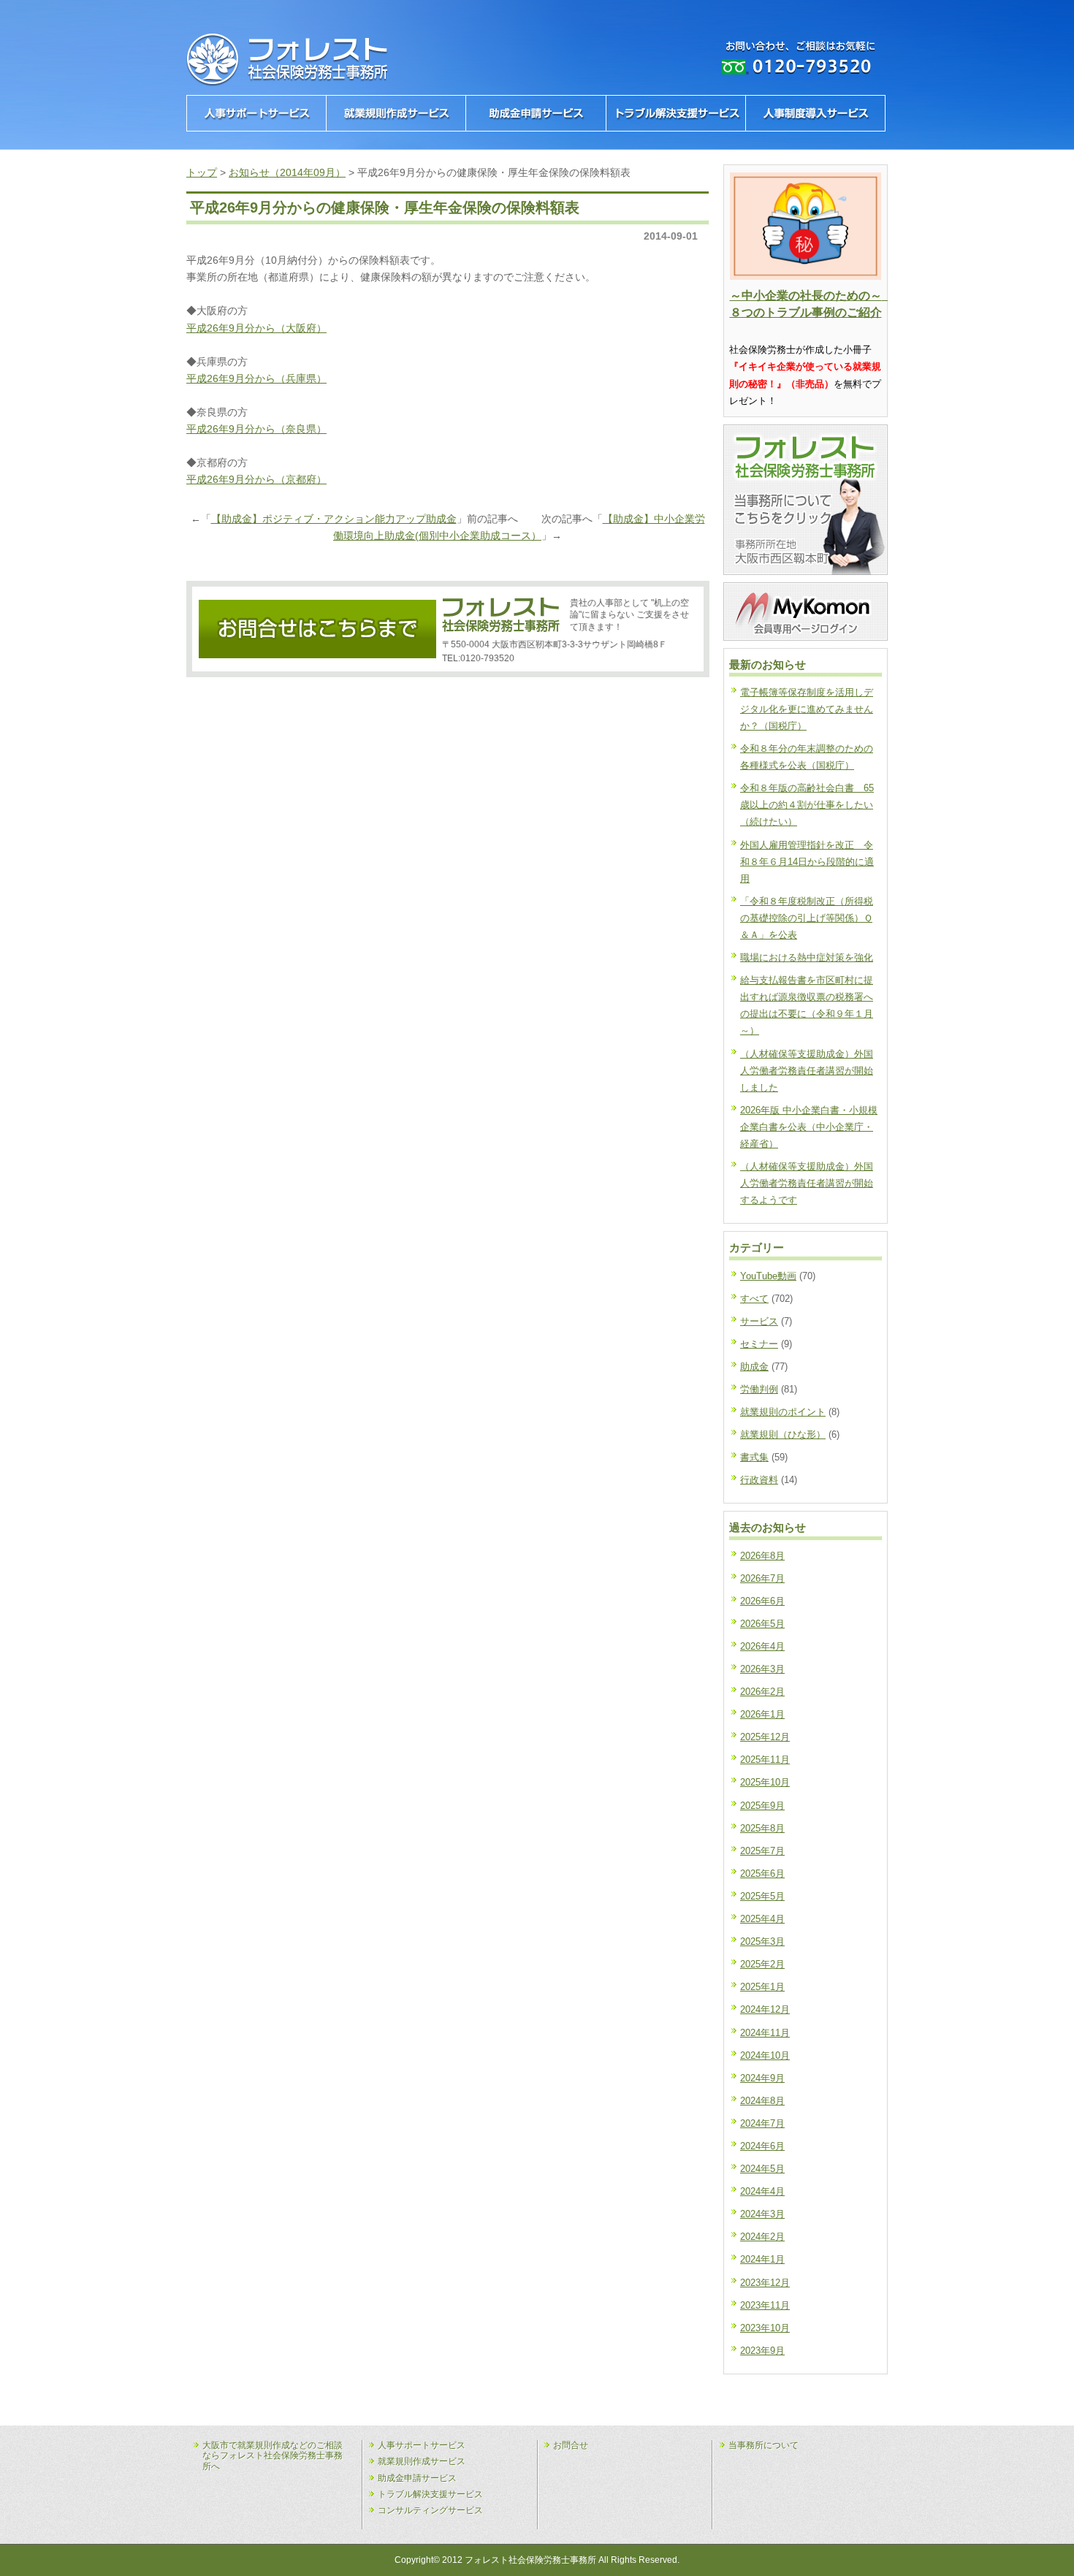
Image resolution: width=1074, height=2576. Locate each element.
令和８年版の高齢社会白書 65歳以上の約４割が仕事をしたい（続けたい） (807, 805)
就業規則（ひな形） (783, 1434)
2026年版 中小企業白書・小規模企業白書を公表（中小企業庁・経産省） (809, 1127)
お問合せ (571, 2445)
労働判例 (759, 1389)
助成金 (754, 1367)
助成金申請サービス (417, 2478)
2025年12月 (765, 1737)
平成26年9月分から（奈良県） (256, 429)
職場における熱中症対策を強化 (807, 957)
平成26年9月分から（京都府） (256, 479)
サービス (759, 1321)
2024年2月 (762, 2237)
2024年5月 (762, 2169)
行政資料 (759, 1480)
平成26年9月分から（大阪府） (256, 328)
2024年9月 (762, 2078)
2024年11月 (765, 2033)
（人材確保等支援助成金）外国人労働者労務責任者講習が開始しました (807, 1071)
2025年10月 (765, 1782)
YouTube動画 (768, 1276)
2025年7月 (762, 1851)
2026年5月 (762, 1624)
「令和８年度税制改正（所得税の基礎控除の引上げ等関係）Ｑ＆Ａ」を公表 (807, 918)
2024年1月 (762, 2259)
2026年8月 (762, 1556)
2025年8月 (762, 1828)
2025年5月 (762, 1896)
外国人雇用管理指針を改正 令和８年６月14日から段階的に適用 (807, 862)
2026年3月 (762, 1669)
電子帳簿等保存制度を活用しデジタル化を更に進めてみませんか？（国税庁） (807, 709)
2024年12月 (765, 2009)
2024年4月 (762, 2191)
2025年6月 (762, 1874)
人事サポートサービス (422, 2445)
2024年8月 (762, 2101)
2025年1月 (762, 1987)
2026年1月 (762, 1714)
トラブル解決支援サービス (430, 2494)
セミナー (759, 1344)
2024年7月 (762, 2123)
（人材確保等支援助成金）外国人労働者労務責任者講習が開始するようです (807, 1183)
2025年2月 (762, 1964)
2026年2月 (762, 1692)
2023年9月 (762, 2351)
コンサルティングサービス (430, 2510)
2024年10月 (765, 2055)
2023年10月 (765, 2328)
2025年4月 (762, 1919)
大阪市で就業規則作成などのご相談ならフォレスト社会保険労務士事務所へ (273, 2456)
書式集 (754, 1457)
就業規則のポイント (783, 1412)
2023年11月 (765, 2305)
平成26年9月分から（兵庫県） (256, 378)
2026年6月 (762, 1601)
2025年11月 (765, 1760)
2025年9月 (762, 1806)
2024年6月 (762, 2146)
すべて (754, 1299)
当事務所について (763, 2445)
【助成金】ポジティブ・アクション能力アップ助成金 (334, 519)
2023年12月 (765, 2283)
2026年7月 (762, 1578)
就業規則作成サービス (422, 2461)
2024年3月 (762, 2214)
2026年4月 (762, 1646)
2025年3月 (762, 1941)
